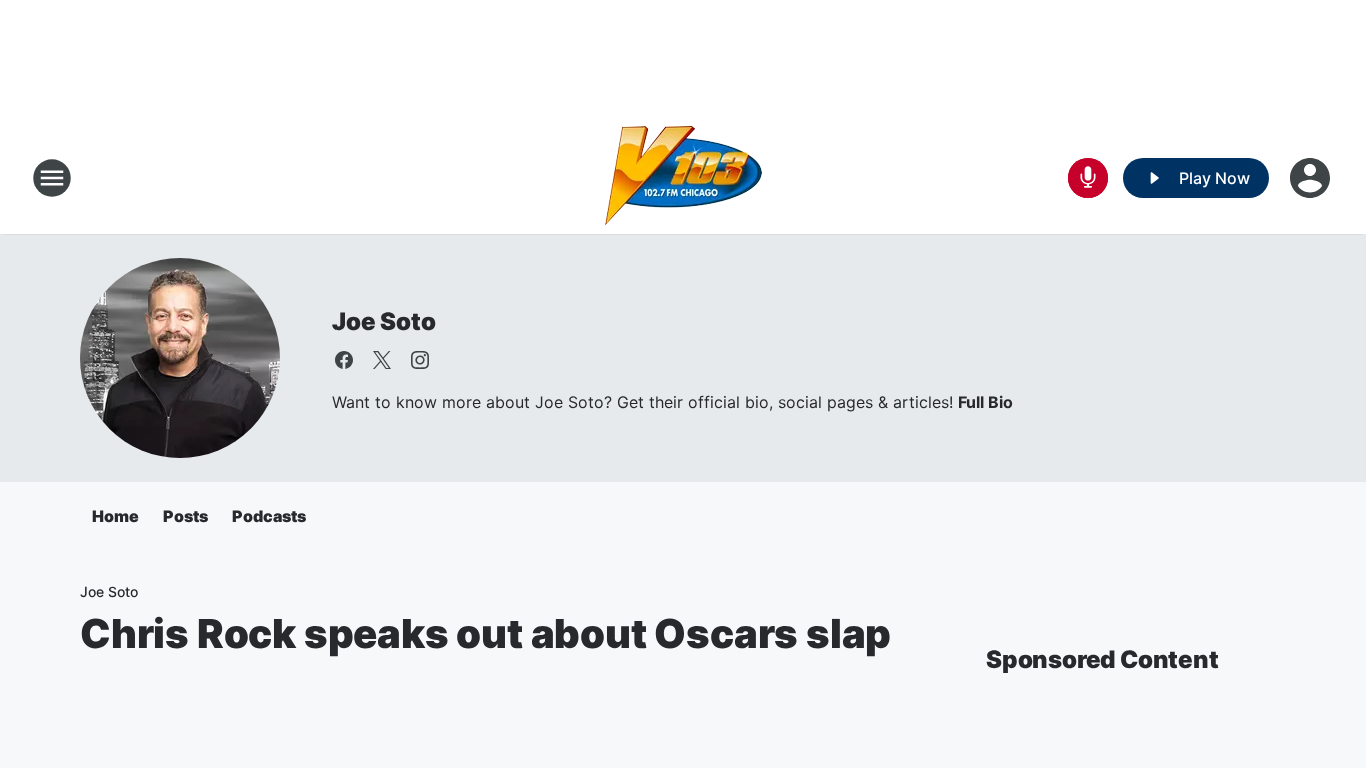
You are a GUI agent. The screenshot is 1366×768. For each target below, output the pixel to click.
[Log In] (1312, 178)
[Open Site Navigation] (52, 178)
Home (115, 516)
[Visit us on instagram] (420, 360)
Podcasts (269, 516)
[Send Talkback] (1088, 178)
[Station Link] (683, 178)
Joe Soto (383, 321)
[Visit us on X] (382, 360)
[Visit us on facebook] (344, 360)
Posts (185, 516)
